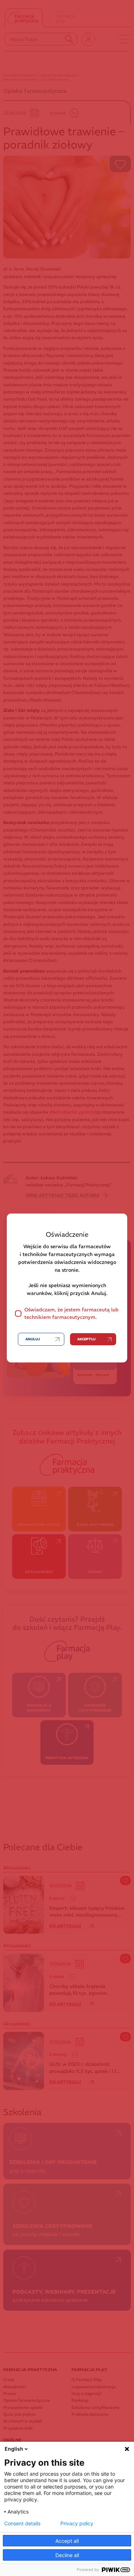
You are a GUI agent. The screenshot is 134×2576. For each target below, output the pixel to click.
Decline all (67, 2555)
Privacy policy (77, 2524)
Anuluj (33, 1339)
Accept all (67, 2541)
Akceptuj (86, 1339)
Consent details (22, 2524)
